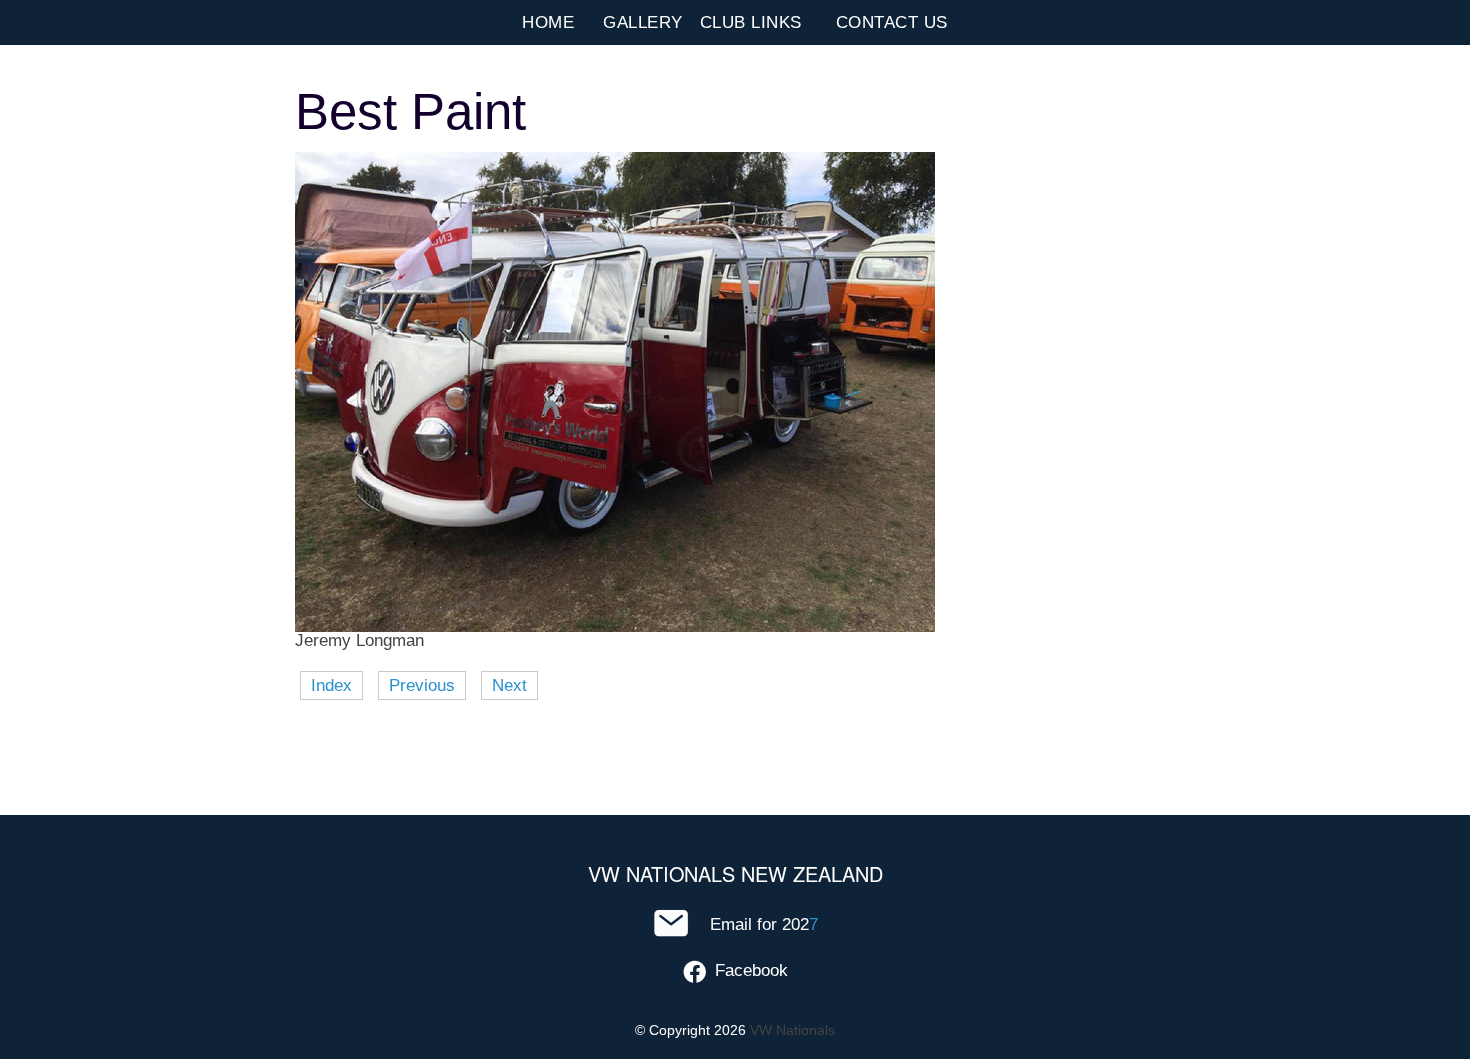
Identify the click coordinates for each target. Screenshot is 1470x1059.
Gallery (643, 22)
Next (509, 685)
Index (331, 685)
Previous (422, 685)
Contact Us (892, 22)
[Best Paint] (615, 626)
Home (548, 22)
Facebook (751, 970)
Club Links (751, 22)
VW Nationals (792, 1030)
